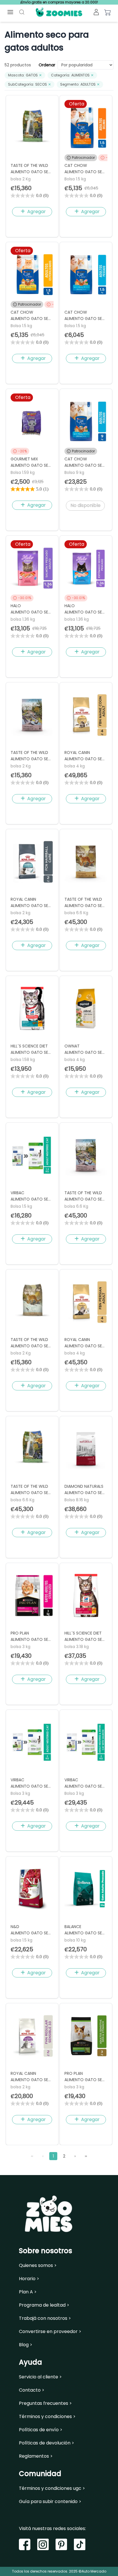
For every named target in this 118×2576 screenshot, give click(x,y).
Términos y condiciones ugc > (52, 2488)
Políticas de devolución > (47, 2443)
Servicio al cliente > (40, 2377)
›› (86, 2156)
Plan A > (28, 2292)
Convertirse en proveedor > (50, 2332)
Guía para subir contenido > (50, 2502)
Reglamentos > (36, 2456)
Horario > (29, 2279)
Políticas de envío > (41, 2430)
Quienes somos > (38, 2266)
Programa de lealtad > (44, 2305)
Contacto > (32, 2390)
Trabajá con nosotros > (45, 2318)
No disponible (85, 505)
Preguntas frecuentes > (45, 2403)
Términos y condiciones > (47, 2417)
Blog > (26, 2345)
